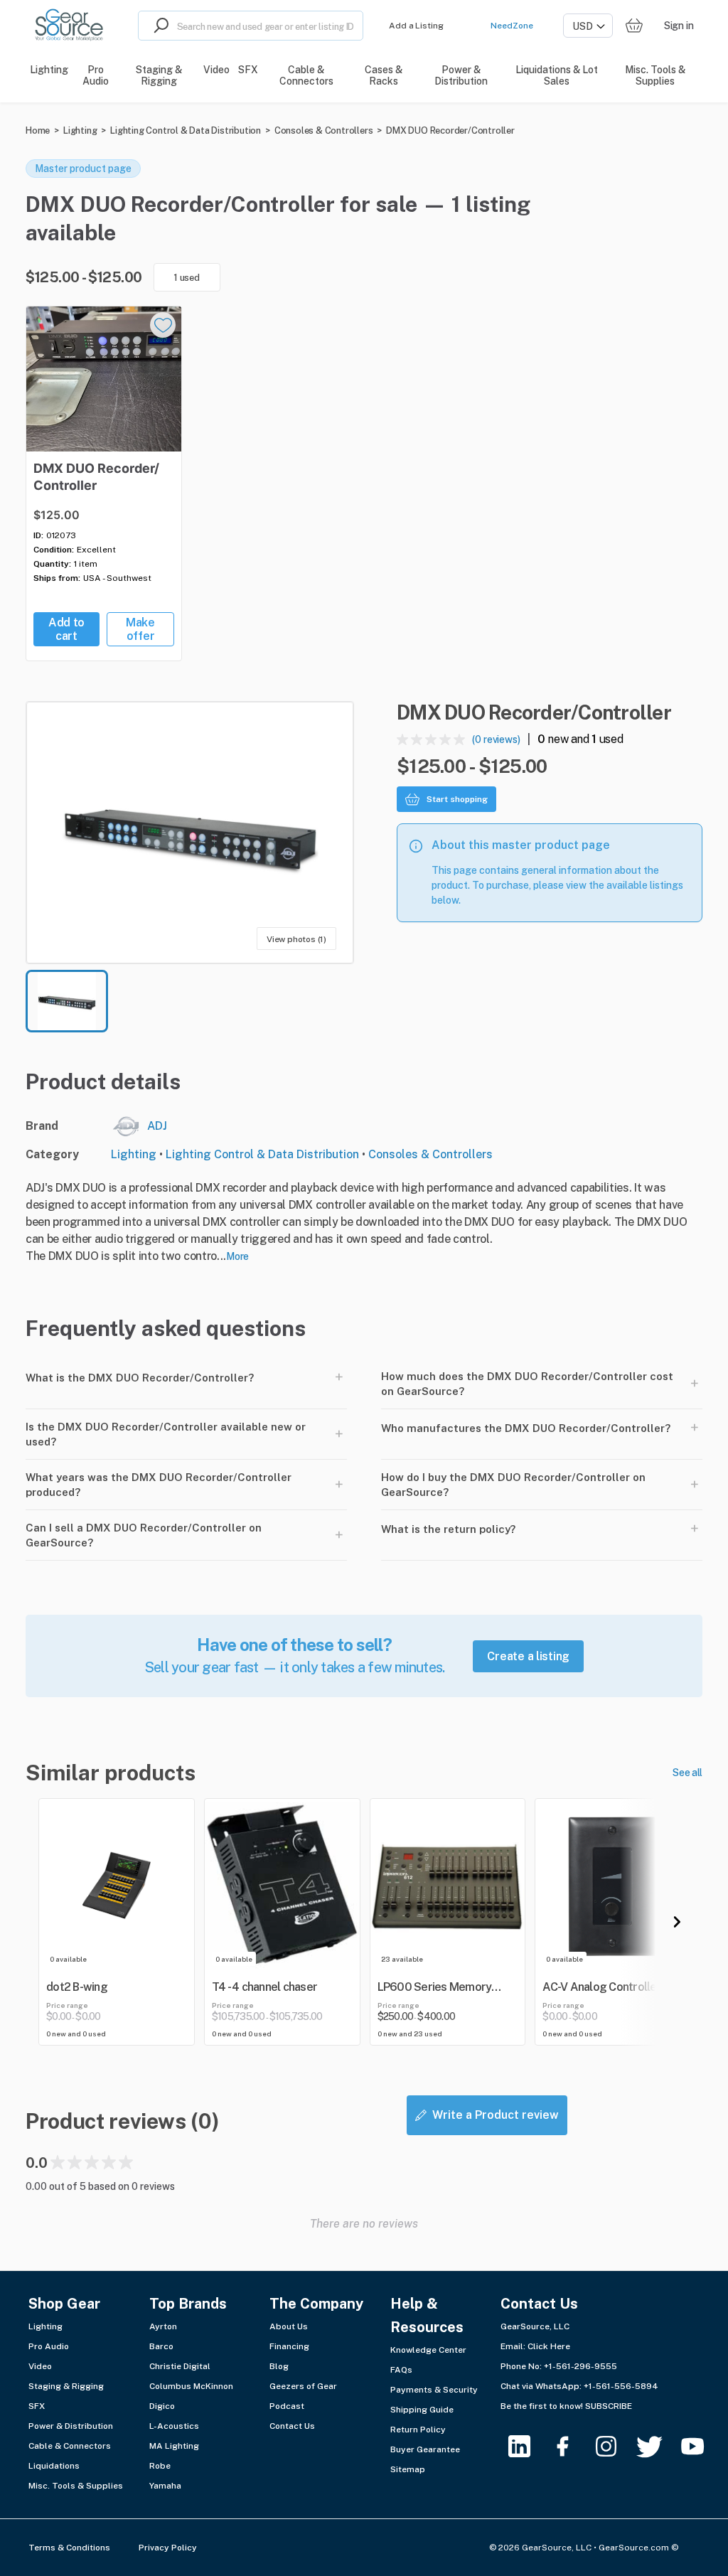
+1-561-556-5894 (621, 2386)
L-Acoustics (174, 2426)
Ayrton (163, 2326)
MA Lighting (174, 2446)
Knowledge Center (428, 2350)
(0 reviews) (496, 739)
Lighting (80, 130)
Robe (160, 2466)
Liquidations (54, 2466)
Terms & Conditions (69, 2548)
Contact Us (292, 2426)
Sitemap (408, 2469)
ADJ (157, 1126)
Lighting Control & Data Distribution (186, 130)
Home (38, 130)
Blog (279, 2366)
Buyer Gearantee (425, 2449)
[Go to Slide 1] (67, 1001)
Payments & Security (434, 2390)
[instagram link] (615, 2446)
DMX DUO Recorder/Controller (450, 130)
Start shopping (457, 799)
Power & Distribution (71, 2426)
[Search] (158, 26)
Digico (162, 2406)
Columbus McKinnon (191, 2386)
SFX (37, 2406)
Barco (161, 2346)
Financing (289, 2346)
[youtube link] (701, 2446)
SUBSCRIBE (609, 2406)
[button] (190, 833)
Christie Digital (180, 2366)
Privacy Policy (168, 2548)
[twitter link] (658, 2446)
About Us (289, 2326)
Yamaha (165, 2486)
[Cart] (634, 26)
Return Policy (418, 2430)
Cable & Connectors (70, 2446)
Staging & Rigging (66, 2386)
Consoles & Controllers (324, 130)
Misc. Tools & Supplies (76, 2486)
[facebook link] (571, 2446)
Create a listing (528, 1656)
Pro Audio (49, 2346)
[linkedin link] (528, 2446)
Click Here (549, 2346)
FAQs (401, 2370)
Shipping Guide (422, 2410)
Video (40, 2366)
